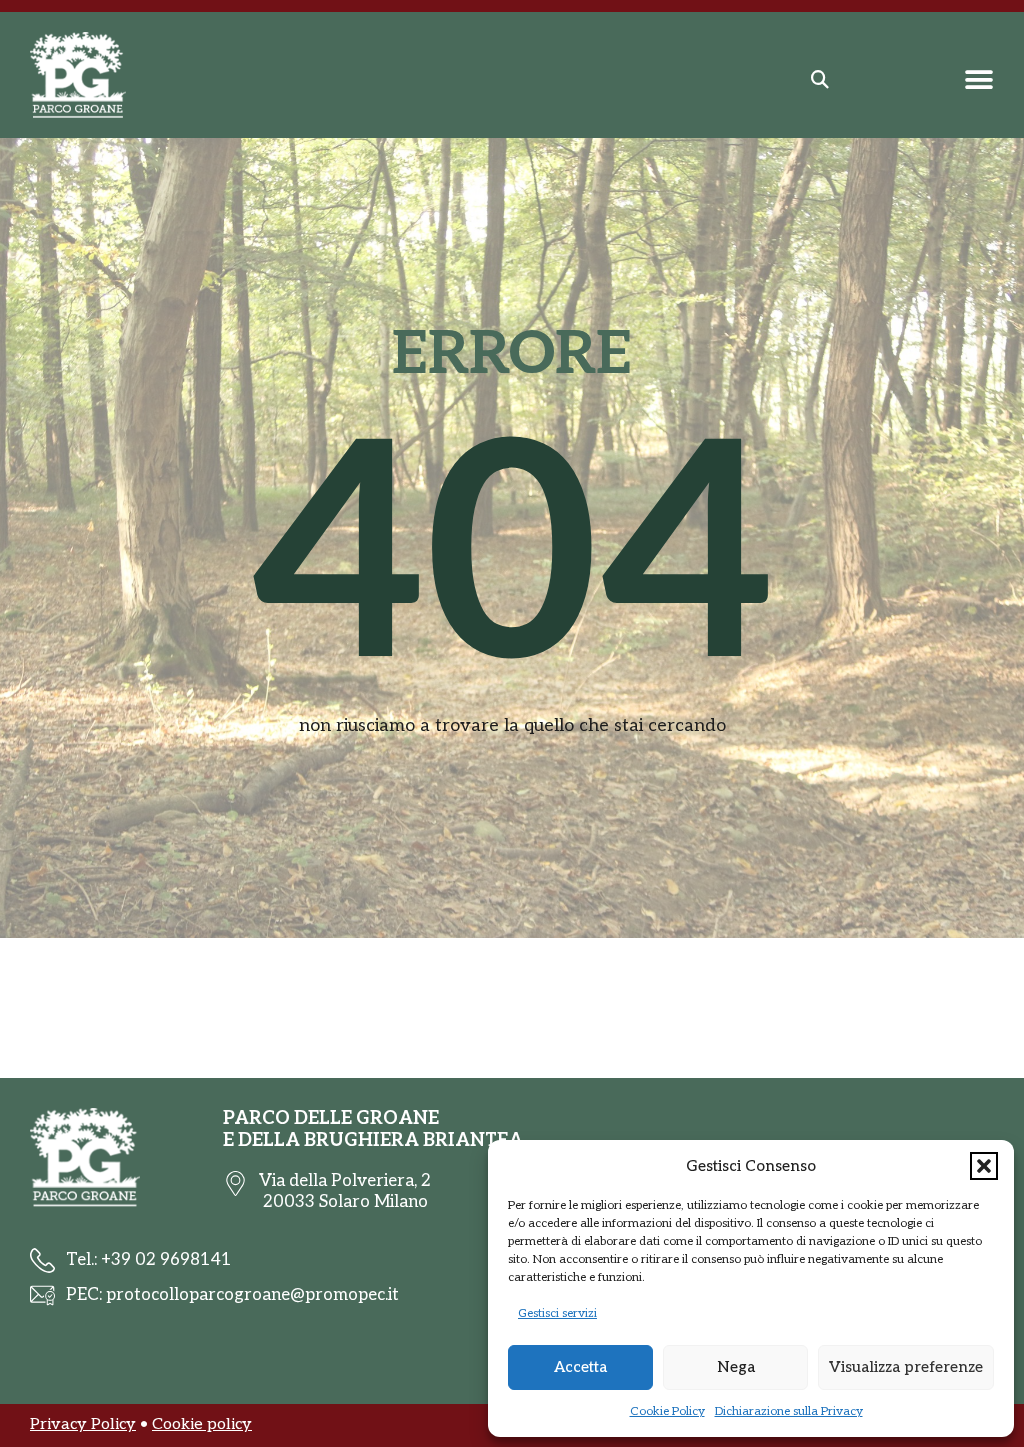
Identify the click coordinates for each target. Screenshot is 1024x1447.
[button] (984, 1166)
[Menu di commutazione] (979, 80)
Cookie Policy (667, 1411)
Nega (736, 1367)
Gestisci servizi (557, 1313)
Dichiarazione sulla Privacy (789, 1411)
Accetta (580, 1367)
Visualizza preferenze (906, 1367)
